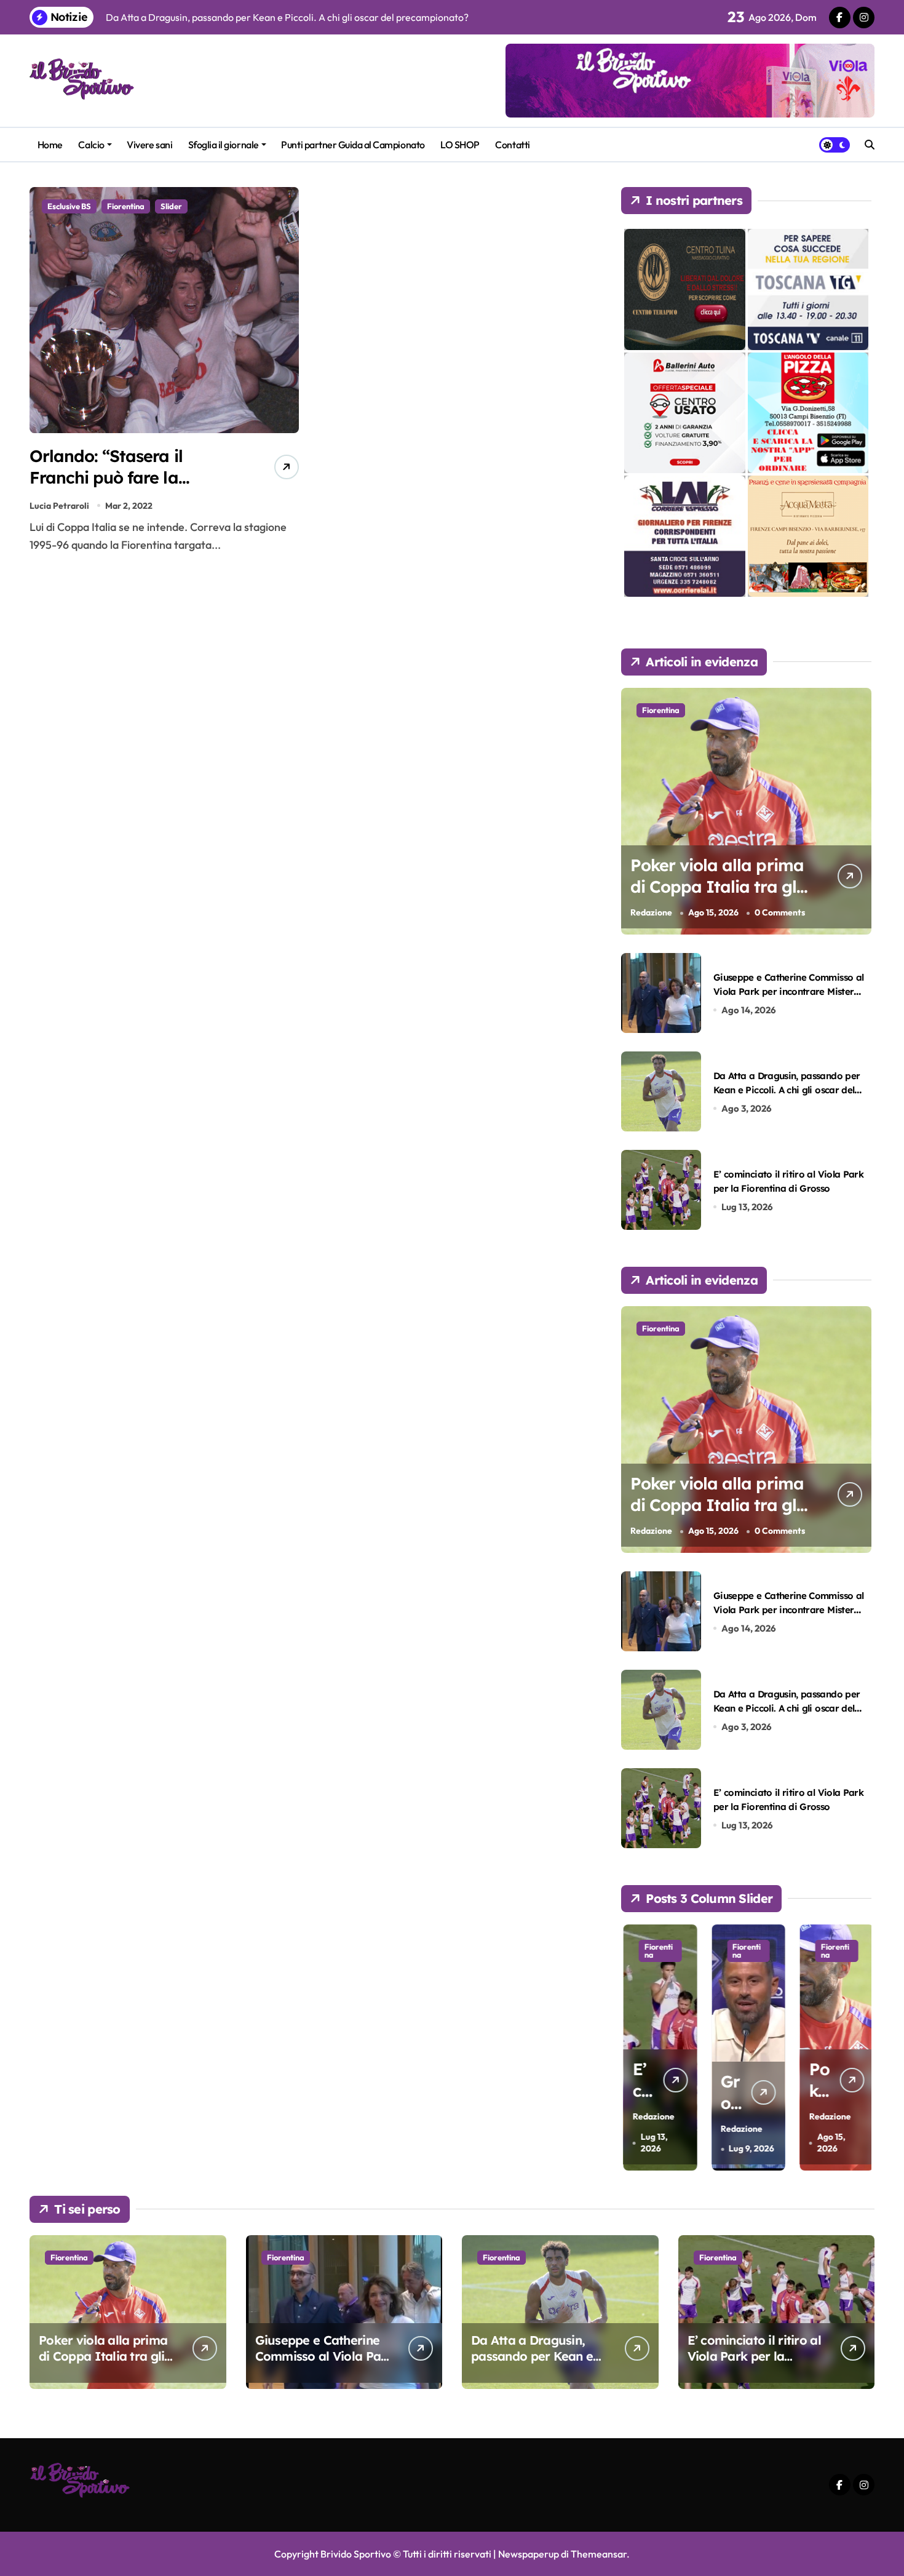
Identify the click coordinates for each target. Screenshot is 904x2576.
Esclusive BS (69, 206)
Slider (171, 206)
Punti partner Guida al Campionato (353, 145)
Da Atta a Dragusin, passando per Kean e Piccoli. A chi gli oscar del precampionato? (787, 1090)
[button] (859, 2046)
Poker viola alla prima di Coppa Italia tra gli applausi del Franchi (717, 887)
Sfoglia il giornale (224, 145)
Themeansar (599, 2554)
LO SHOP (460, 145)
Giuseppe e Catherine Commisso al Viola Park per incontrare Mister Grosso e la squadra (788, 992)
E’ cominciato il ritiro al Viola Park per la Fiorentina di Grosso (754, 2356)
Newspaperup (529, 2554)
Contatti (512, 145)
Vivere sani (149, 145)
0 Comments (780, 912)
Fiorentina (126, 206)
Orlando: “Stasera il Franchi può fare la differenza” (106, 477)
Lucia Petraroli (59, 506)
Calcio (91, 145)
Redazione (651, 912)
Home (50, 145)
